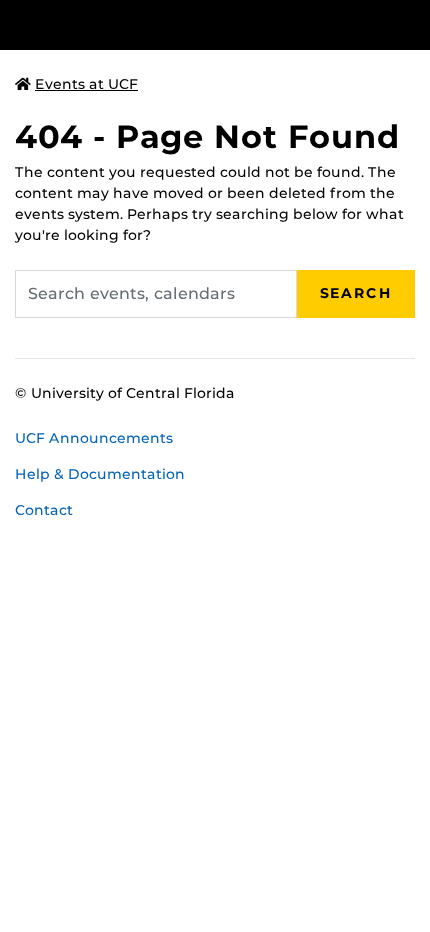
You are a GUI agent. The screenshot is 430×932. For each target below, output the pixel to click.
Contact (44, 510)
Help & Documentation (100, 474)
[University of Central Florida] (152, 24)
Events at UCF (86, 84)
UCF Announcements (94, 438)
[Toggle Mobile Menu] (410, 23)
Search (356, 293)
